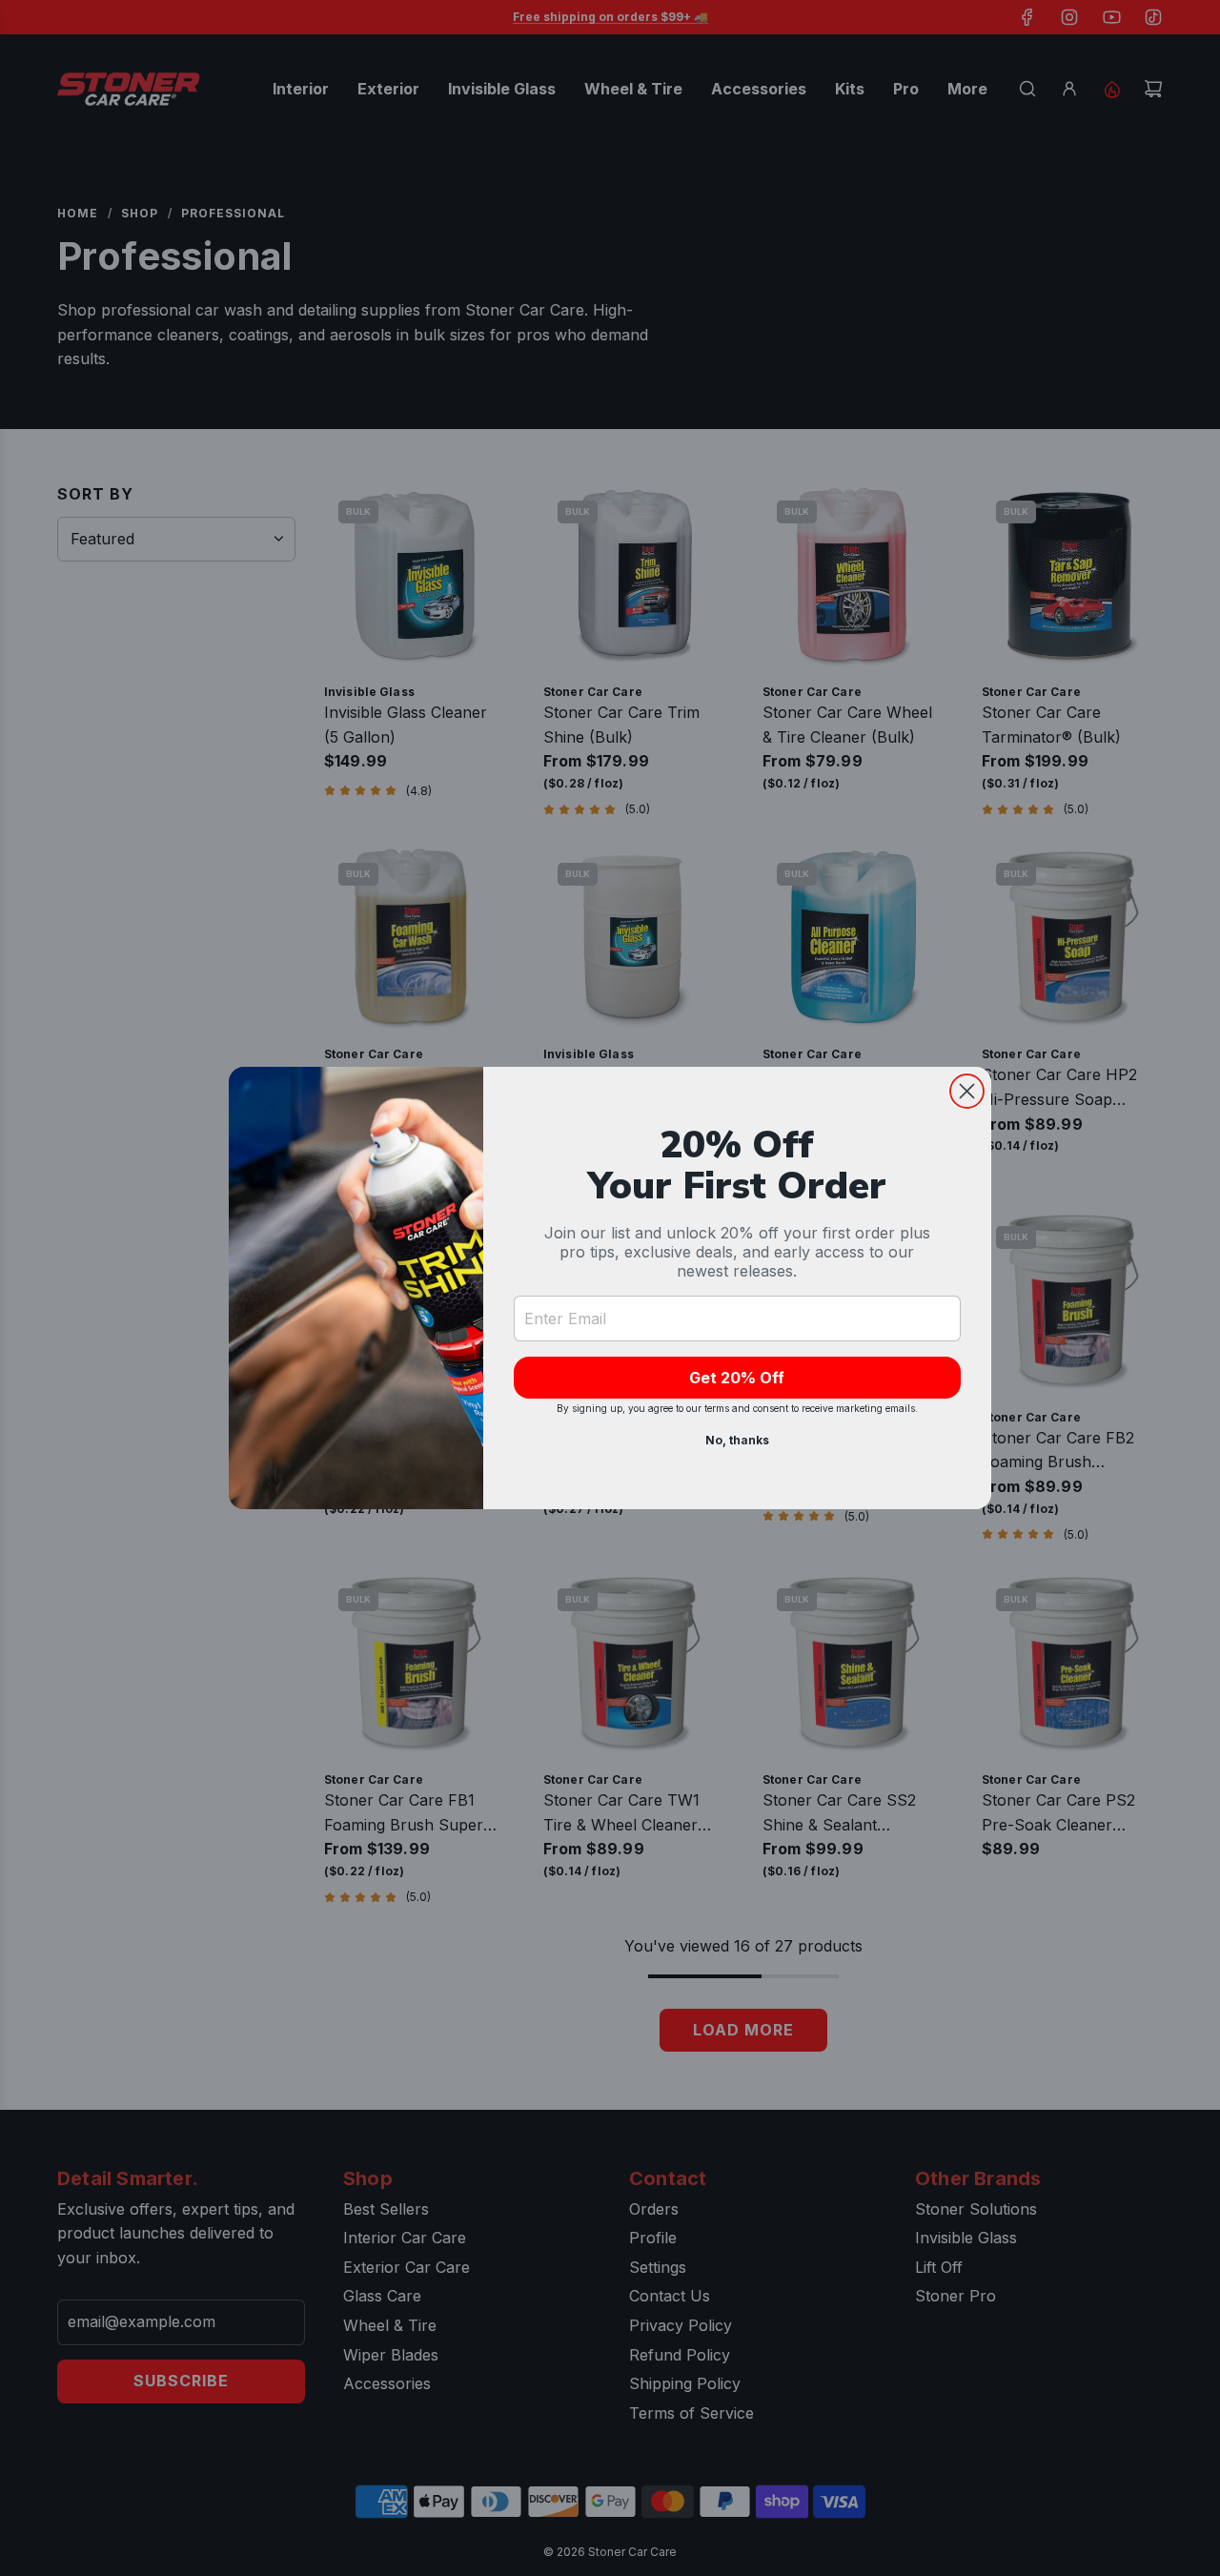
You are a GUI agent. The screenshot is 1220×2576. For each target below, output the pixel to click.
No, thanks (737, 1440)
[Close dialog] (967, 1091)
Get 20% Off (737, 1378)
